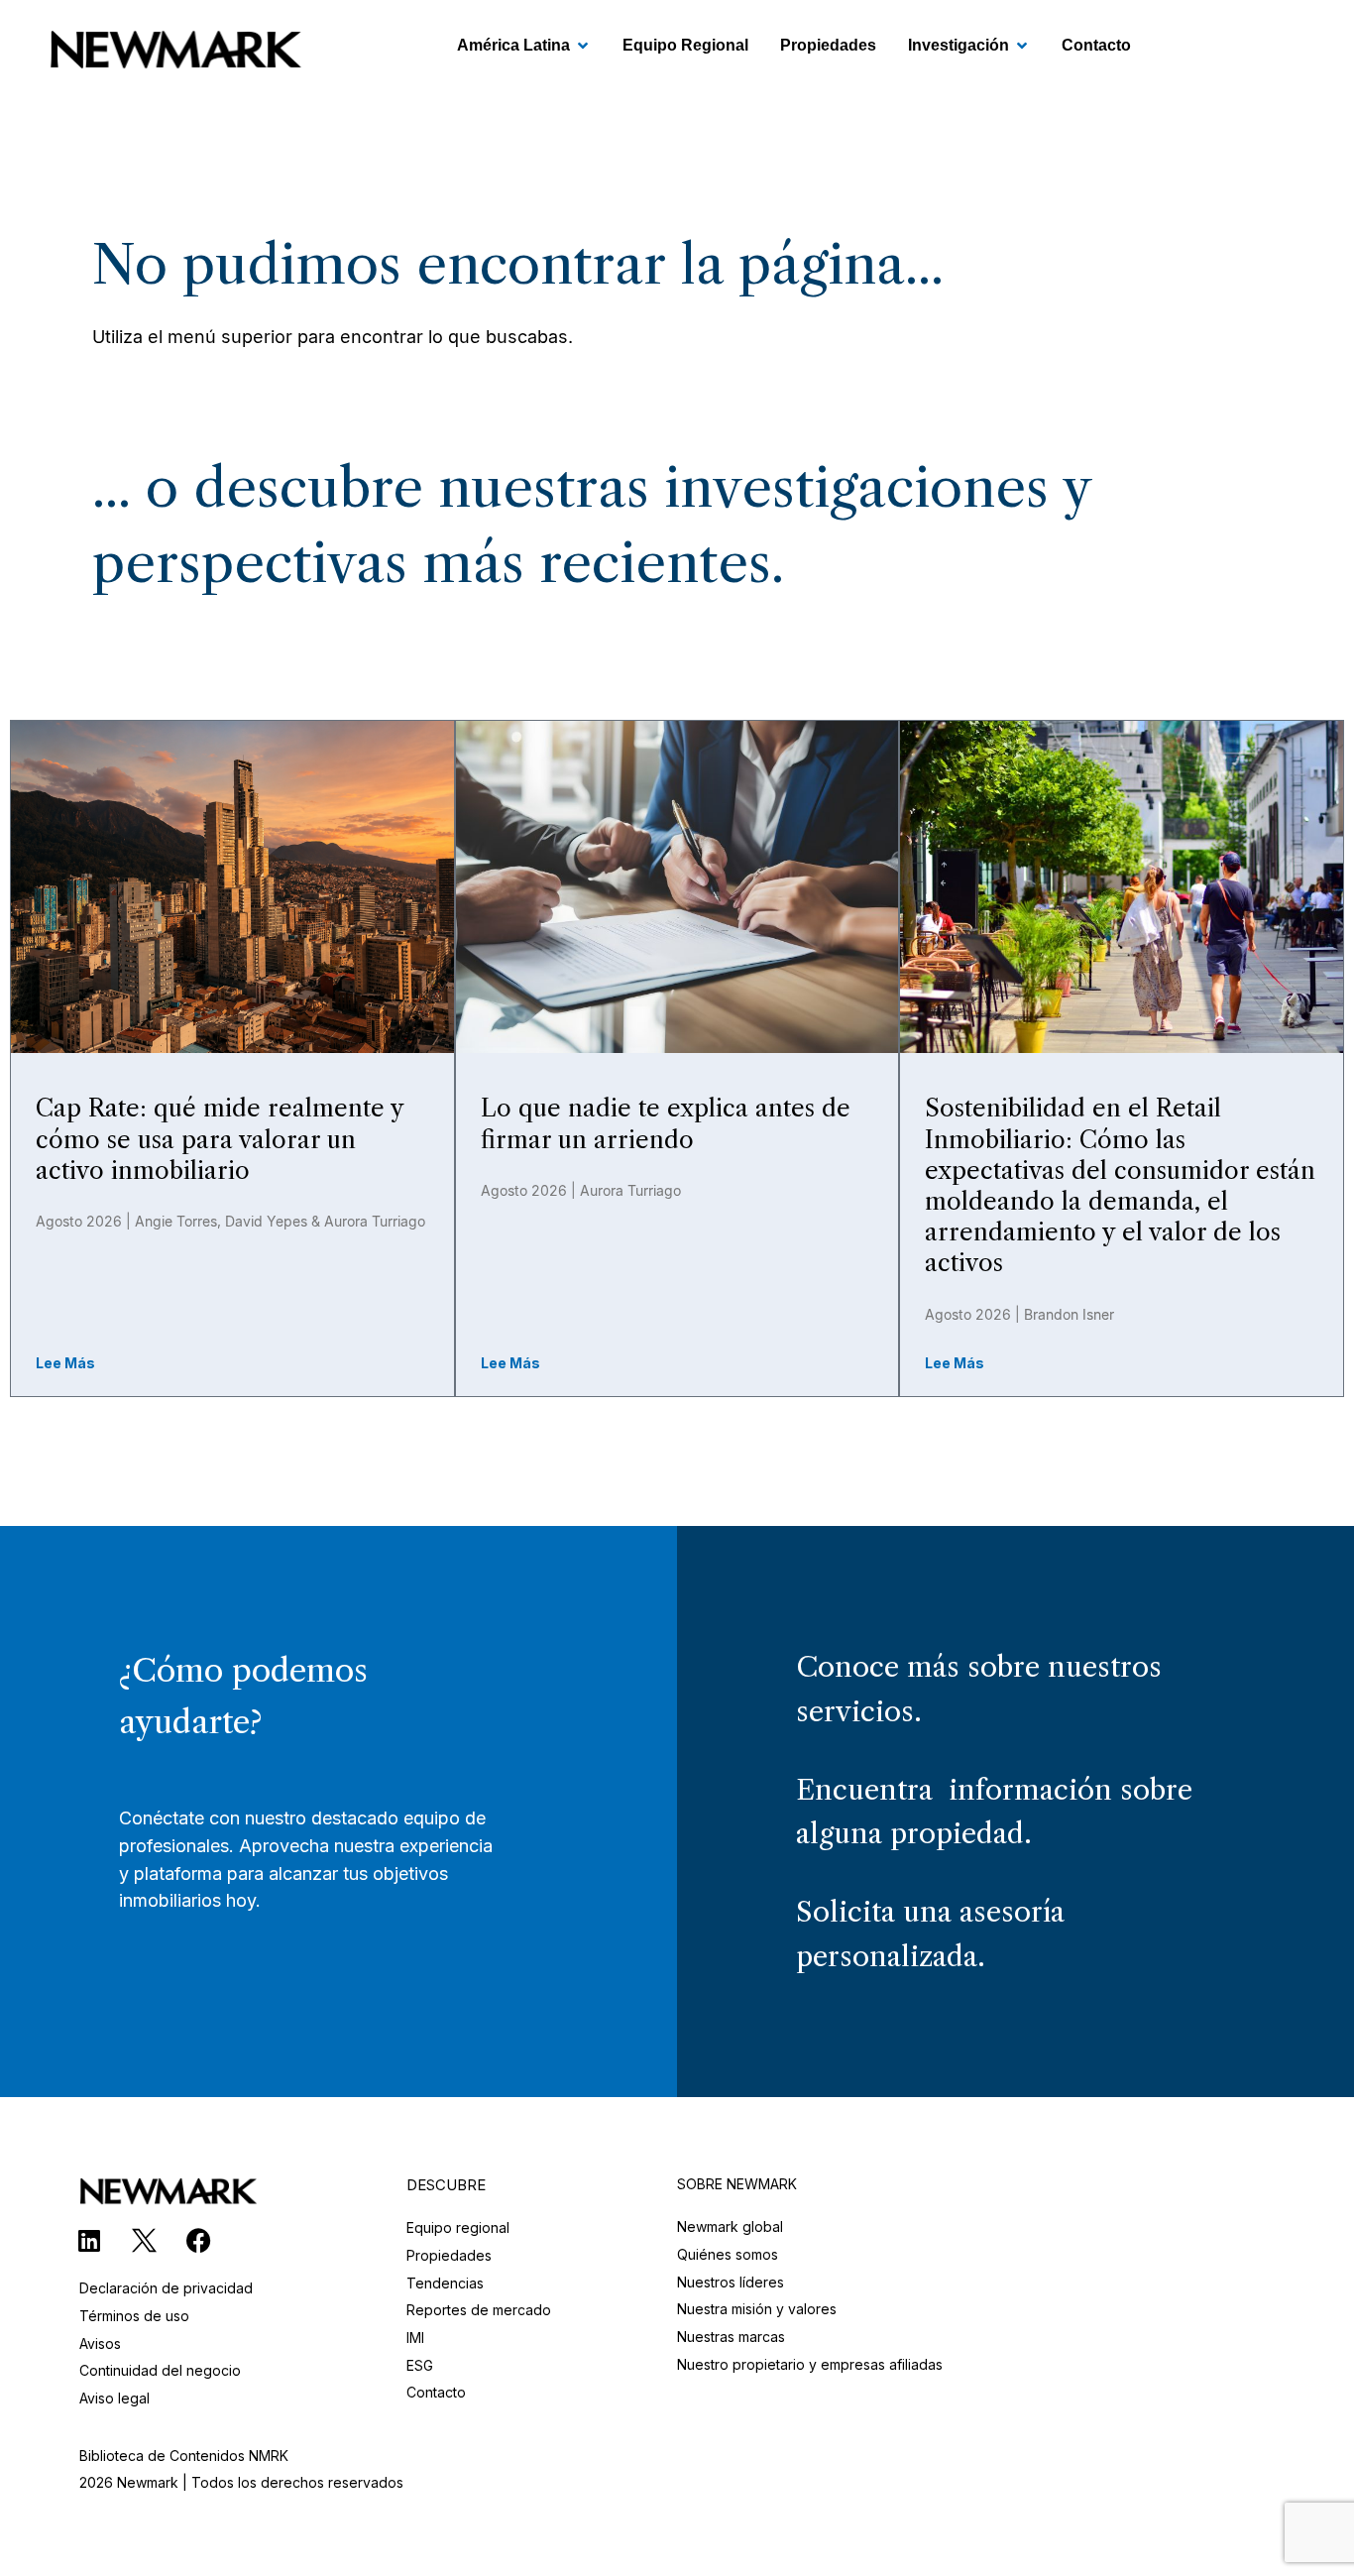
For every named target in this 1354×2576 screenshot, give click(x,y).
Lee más (65, 1363)
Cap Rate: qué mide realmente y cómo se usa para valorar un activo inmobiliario (220, 1139)
